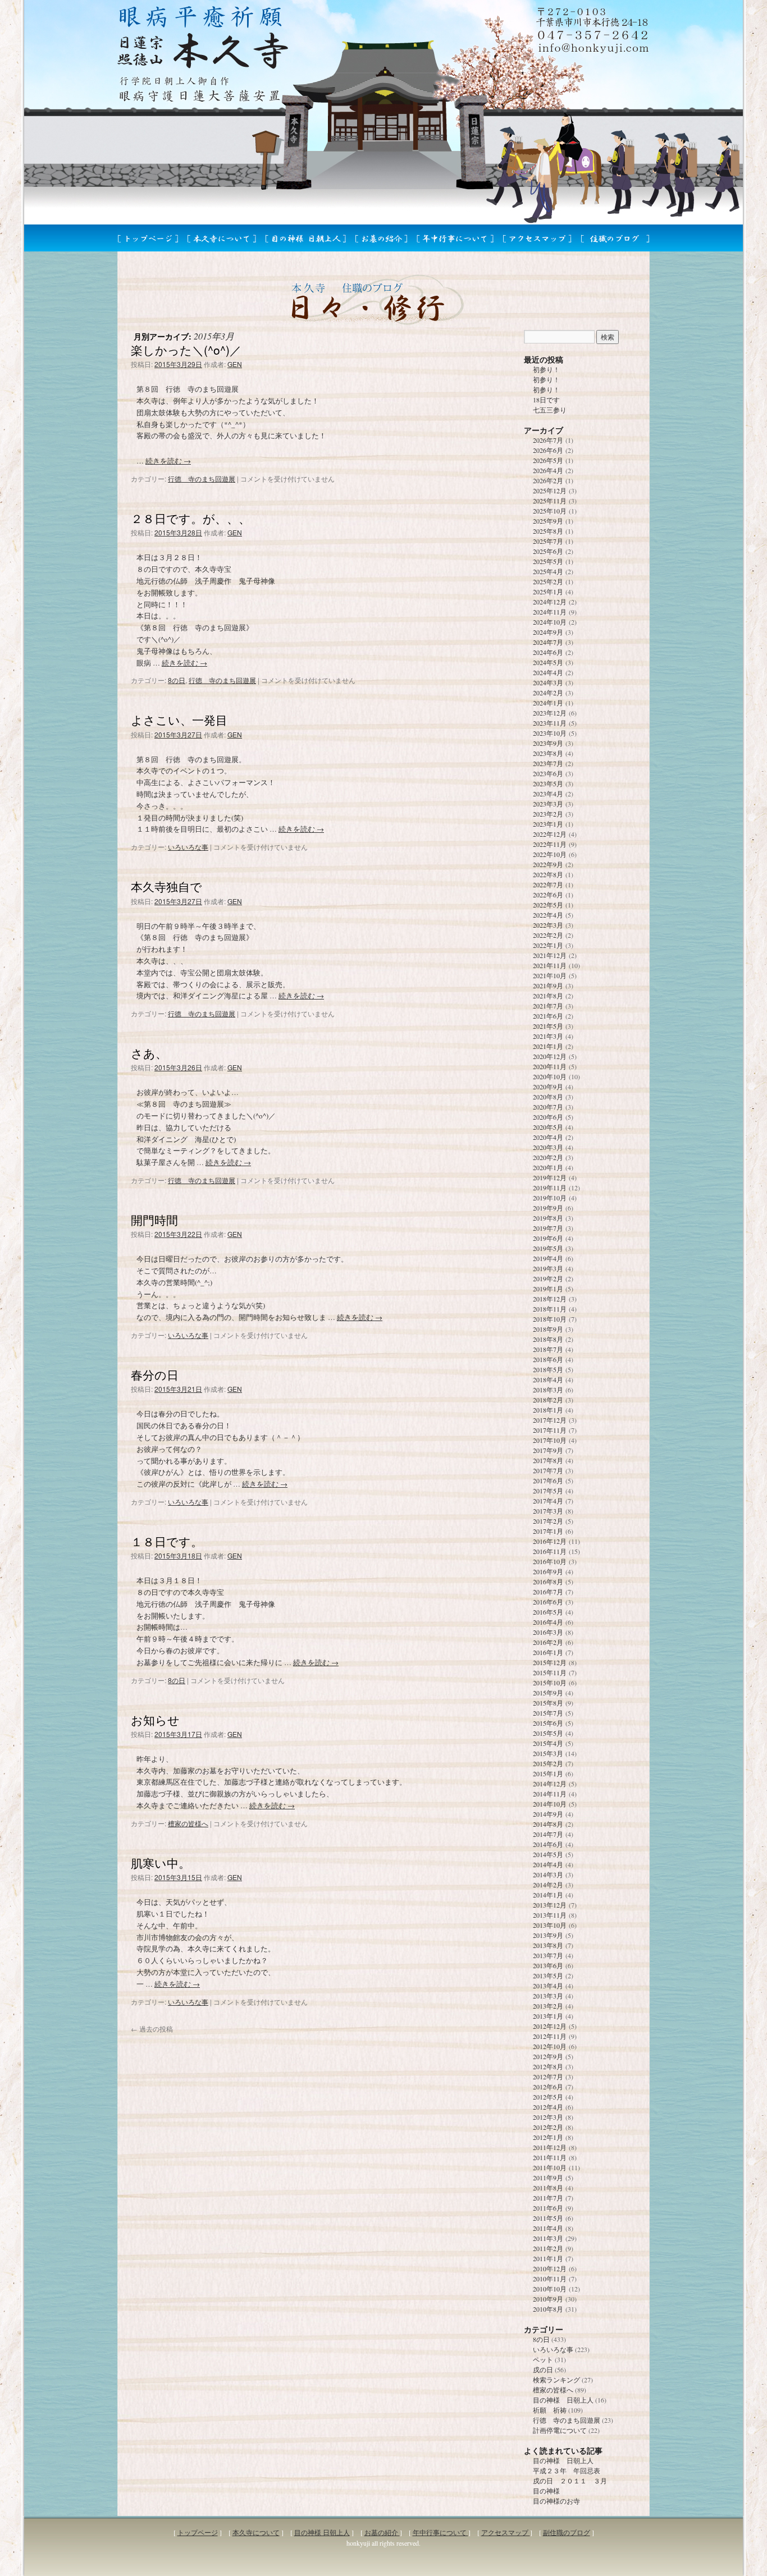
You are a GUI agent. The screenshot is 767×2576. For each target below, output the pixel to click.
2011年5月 (548, 2218)
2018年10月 (550, 1319)
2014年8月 (548, 1824)
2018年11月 (550, 1309)
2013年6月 (548, 1965)
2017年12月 (550, 1420)
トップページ (198, 2532)
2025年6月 (548, 551)
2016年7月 (548, 1592)
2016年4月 (548, 1622)
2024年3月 (548, 682)
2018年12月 (550, 1299)
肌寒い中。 (161, 1863)
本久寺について (256, 2532)
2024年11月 (550, 612)
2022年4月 (548, 915)
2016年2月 (548, 1642)
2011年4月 (548, 2228)
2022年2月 (548, 935)
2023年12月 (550, 713)
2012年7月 (548, 2077)
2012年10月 (550, 2046)
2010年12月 (550, 2268)
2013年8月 (548, 1945)
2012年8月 (548, 2066)
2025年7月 (548, 541)
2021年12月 (550, 955)
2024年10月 (550, 622)
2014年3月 (548, 1874)
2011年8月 (548, 2188)
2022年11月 (550, 844)
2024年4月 (548, 672)
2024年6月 (548, 652)
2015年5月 (548, 1733)
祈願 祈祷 (550, 2410)
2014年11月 (550, 1794)
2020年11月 (550, 1066)
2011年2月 (548, 2248)
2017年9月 (548, 1450)
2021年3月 (548, 1036)
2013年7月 (548, 1955)
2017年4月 (548, 1501)
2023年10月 (550, 733)
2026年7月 (548, 440)
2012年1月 (548, 2137)
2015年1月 (548, 1773)
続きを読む (168, 461)
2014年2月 (548, 1885)
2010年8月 (548, 2309)
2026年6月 (548, 450)
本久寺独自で (166, 886)
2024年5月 (548, 662)
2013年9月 (548, 1935)
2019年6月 (548, 1238)
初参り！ (546, 369)
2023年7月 (548, 763)
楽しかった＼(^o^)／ (186, 350)
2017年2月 (548, 1521)
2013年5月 (548, 1975)
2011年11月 (550, 2157)
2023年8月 (548, 753)
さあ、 (149, 1053)
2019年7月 (548, 1228)
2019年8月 (548, 1218)
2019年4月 (548, 1258)
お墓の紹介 (382, 2532)
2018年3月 (548, 1390)
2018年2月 (548, 1400)
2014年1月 (548, 1895)
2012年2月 (548, 2127)
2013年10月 (550, 1925)
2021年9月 (548, 986)
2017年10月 (550, 1440)
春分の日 (155, 1374)
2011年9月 (548, 2178)
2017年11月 (550, 1430)
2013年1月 (548, 2016)
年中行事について (440, 2532)
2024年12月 (550, 602)
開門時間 (154, 1220)
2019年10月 (550, 1198)
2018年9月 (548, 1329)
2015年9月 (548, 1693)
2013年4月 (548, 1986)
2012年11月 (550, 2036)
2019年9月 (548, 1208)
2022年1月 (548, 945)
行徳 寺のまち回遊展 (202, 478)
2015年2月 (548, 1763)
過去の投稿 (152, 2029)
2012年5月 (548, 2097)
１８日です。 (167, 1541)
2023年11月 (550, 723)
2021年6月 (548, 1016)
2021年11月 (550, 965)
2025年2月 (548, 581)
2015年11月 (550, 1672)
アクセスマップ (506, 2532)
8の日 (177, 680)
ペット (543, 2359)
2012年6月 (548, 2087)
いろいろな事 (188, 847)
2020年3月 (548, 1147)
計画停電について (560, 2430)
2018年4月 (548, 1379)
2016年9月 (548, 1571)
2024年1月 (548, 703)
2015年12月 (550, 1662)
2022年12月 (550, 834)
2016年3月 (548, 1632)
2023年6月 (548, 773)
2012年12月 (550, 2026)
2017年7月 (548, 1470)
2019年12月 (550, 1177)
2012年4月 (548, 2107)
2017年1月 (548, 1531)
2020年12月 (550, 1056)
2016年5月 (548, 1612)
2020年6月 (548, 1117)
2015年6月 (548, 1723)
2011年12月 (550, 2147)
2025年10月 (550, 511)
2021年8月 (548, 996)
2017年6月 (548, 1480)
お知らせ (155, 1720)
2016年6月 (548, 1602)
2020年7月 (548, 1107)
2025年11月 (550, 501)
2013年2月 (548, 2006)
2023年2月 (548, 814)
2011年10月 (550, 2167)
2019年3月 (548, 1268)
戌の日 (543, 2369)
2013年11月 (550, 1915)
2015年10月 (550, 1683)
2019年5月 (548, 1248)
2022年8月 (548, 874)
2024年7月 (548, 642)
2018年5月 (548, 1369)
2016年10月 (550, 1561)
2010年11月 (550, 2279)
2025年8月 (548, 531)
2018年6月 (548, 1359)
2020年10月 (550, 1076)
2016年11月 (550, 1551)
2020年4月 (548, 1137)
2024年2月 (548, 693)
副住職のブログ (567, 2532)
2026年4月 (548, 470)
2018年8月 (548, 1339)
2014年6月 (548, 1844)
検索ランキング (556, 2380)
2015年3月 (548, 1753)
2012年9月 (548, 2056)
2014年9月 (548, 1814)
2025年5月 (548, 561)
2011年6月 (548, 2208)
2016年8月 (548, 1582)
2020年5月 (548, 1127)
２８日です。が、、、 (191, 518)
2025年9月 (548, 521)
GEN (235, 364)
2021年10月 (550, 975)
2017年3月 (548, 1511)
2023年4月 (548, 794)
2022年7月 (548, 884)
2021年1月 (548, 1046)
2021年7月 (548, 1006)
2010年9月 (548, 2299)
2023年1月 (548, 824)
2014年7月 (548, 1834)
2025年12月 (550, 491)
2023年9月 (548, 743)
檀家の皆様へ (188, 1823)
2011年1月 (548, 2258)
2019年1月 (548, 1289)
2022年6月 (548, 895)
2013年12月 (550, 1905)
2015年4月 (548, 1743)
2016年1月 (548, 1652)
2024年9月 (548, 632)
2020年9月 (548, 1087)
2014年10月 (550, 1804)
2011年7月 (548, 2198)
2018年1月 (548, 1410)
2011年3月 (548, 2238)
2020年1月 (548, 1167)
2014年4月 (548, 1864)
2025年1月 (548, 592)
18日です (546, 400)
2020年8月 (548, 1097)
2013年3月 (548, 1996)
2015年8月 (548, 1703)
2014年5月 (548, 1854)
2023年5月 (548, 783)
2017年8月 (548, 1460)
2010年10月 (550, 2289)
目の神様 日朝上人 (563, 2400)
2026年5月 (548, 460)
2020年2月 (548, 1157)
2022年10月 (550, 854)
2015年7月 (548, 1713)
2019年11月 (550, 1188)
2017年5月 (548, 1491)
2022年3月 (548, 925)
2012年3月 (548, 2117)
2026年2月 (548, 480)
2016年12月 (550, 1541)
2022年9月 (548, 864)
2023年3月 (548, 804)
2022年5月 (548, 905)
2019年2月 (548, 1278)
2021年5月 (548, 1026)
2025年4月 (548, 571)
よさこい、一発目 (179, 719)
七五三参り (550, 410)
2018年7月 (548, 1349)
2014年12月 (550, 1784)
